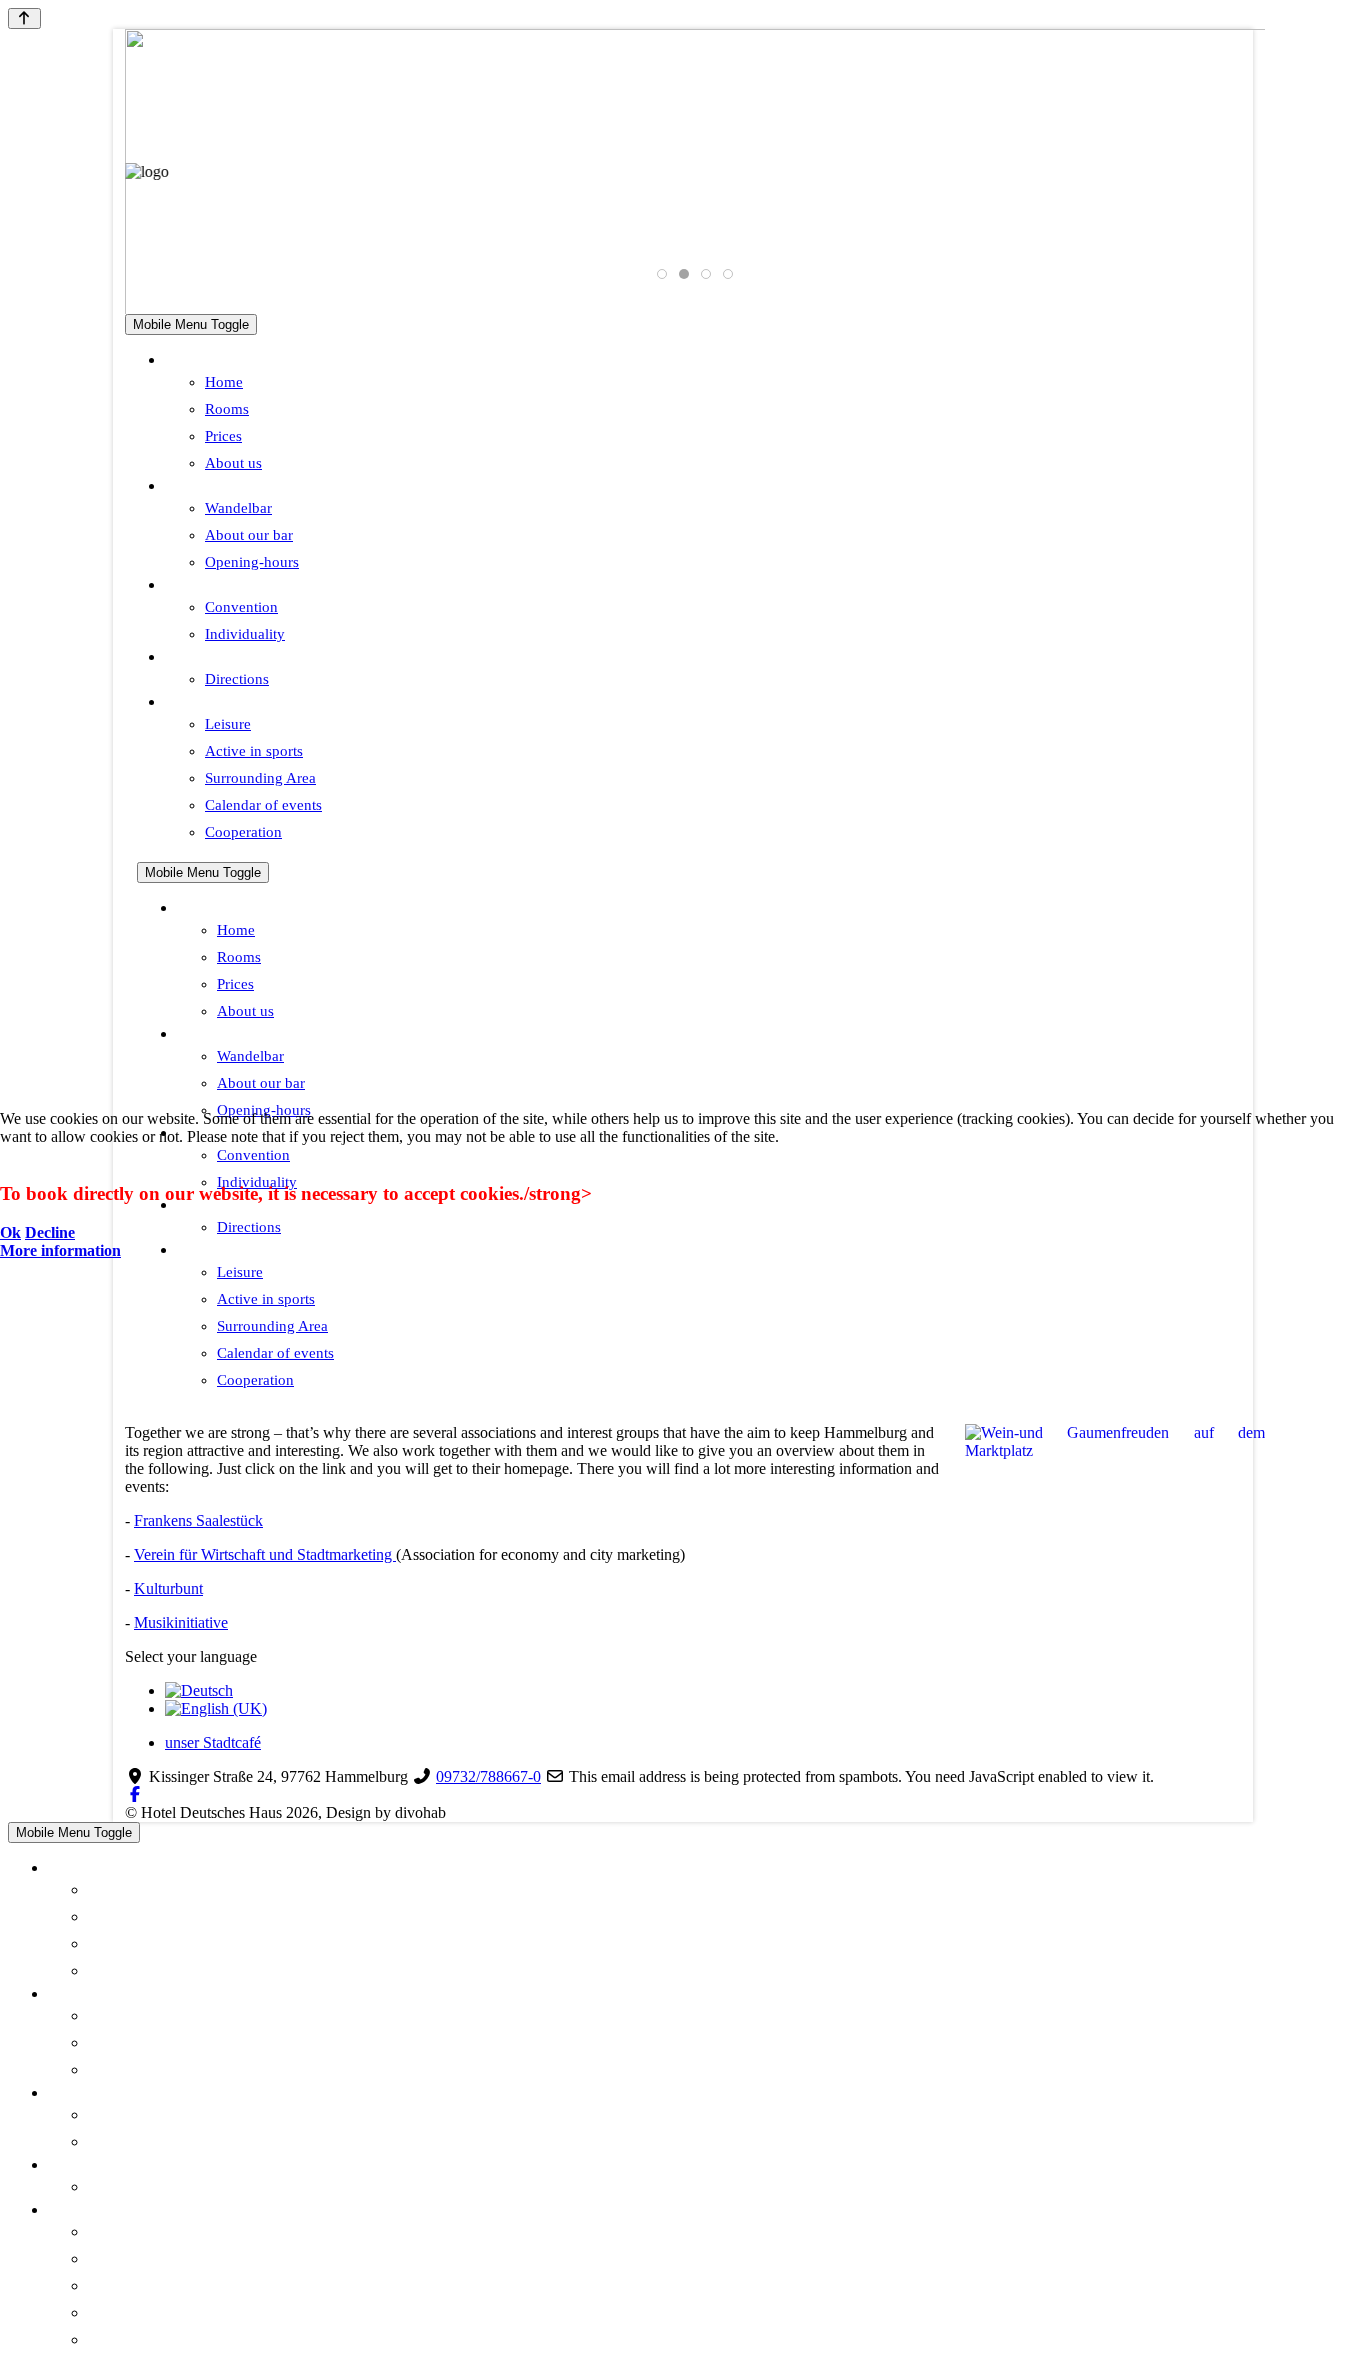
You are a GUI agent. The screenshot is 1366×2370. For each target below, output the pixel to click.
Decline (50, 1232)
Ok (10, 1232)
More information (60, 1250)
